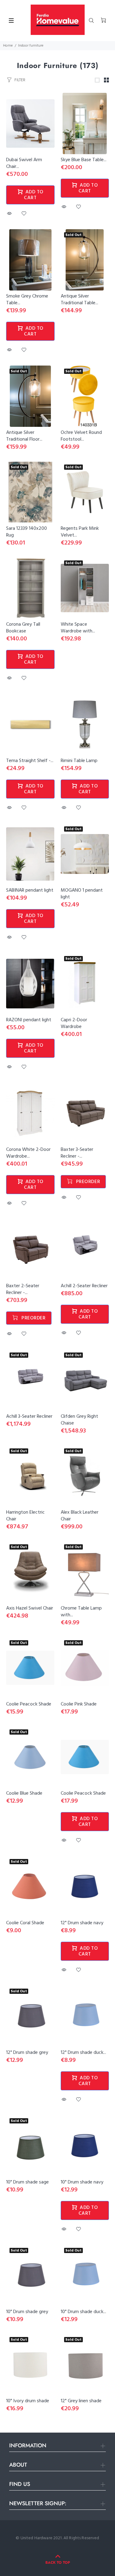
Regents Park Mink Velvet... (80, 532)
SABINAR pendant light (30, 890)
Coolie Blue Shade (24, 1793)
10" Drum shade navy (82, 2182)
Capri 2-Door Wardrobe (74, 1023)
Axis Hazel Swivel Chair (30, 1608)
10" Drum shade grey (27, 2312)
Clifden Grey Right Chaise (79, 1420)
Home (8, 46)
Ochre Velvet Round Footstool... (81, 436)
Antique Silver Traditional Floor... (24, 436)
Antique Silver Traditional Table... (79, 300)
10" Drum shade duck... (83, 2312)
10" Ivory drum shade (28, 2401)
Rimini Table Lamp (79, 761)
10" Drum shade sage (27, 2182)
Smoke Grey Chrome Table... (27, 300)
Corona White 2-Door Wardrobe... (28, 1153)
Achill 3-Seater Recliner (29, 1417)
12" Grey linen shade (81, 2401)
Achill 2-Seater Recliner (84, 1286)
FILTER (20, 80)
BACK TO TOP (58, 2563)
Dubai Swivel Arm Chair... (24, 163)
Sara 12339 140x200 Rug (27, 532)
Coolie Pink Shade (79, 1704)
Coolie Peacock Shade (29, 1704)
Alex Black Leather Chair (80, 1516)
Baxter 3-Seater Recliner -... (77, 1153)
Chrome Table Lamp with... (81, 1612)
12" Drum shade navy (82, 1923)
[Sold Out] (85, 854)
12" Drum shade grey (27, 2053)
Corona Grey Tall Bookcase (23, 628)
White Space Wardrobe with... (78, 628)
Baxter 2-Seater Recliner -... (23, 1289)
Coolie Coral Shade (25, 1923)
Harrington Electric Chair (25, 1516)
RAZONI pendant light (29, 1020)
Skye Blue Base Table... (84, 160)
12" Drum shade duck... (83, 2053)
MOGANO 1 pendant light (82, 894)
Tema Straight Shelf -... (30, 761)
